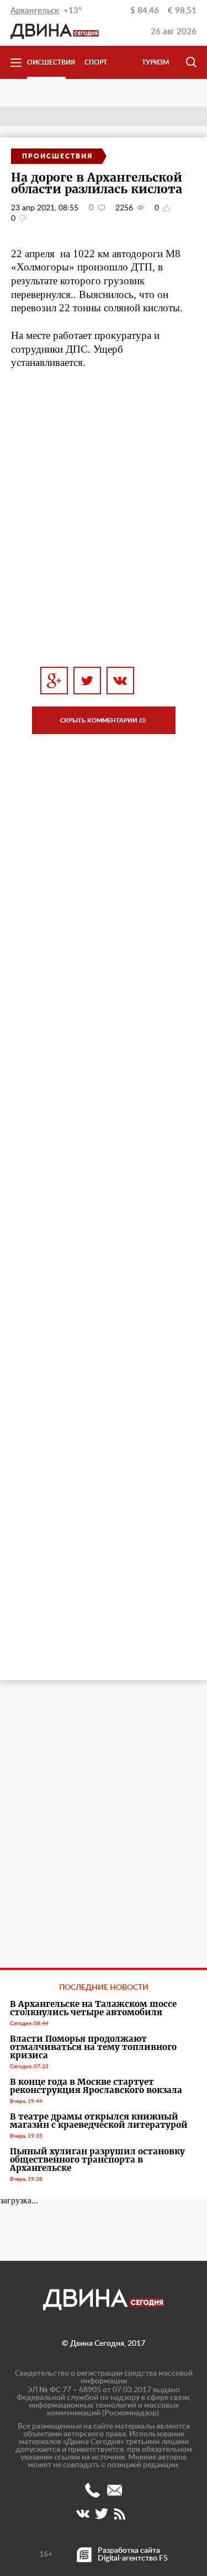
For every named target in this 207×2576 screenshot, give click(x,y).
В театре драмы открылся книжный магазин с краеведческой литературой (99, 2121)
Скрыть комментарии (103, 721)
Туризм (155, 62)
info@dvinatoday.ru (115, 2490)
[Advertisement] (104, 532)
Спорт (96, 62)
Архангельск (35, 11)
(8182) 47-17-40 (92, 2490)
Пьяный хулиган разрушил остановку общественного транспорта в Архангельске (97, 2160)
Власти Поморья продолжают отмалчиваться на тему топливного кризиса (93, 2047)
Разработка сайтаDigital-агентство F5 (133, 2554)
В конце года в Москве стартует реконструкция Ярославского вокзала (96, 2086)
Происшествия (46, 62)
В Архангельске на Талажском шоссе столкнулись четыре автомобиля (93, 2008)
